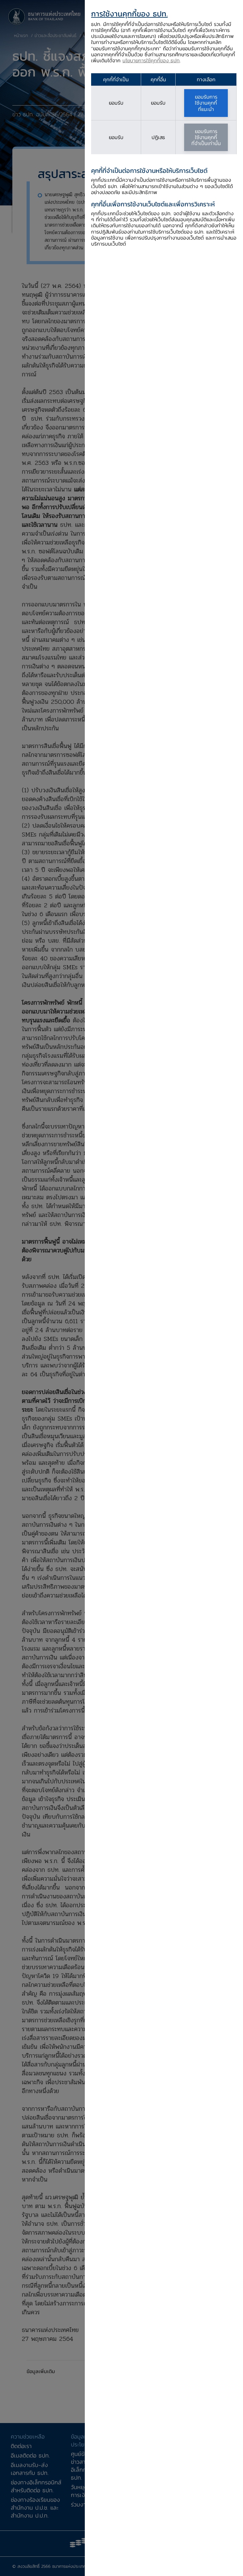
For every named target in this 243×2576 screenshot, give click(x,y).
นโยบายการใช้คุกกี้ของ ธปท (151, 60)
